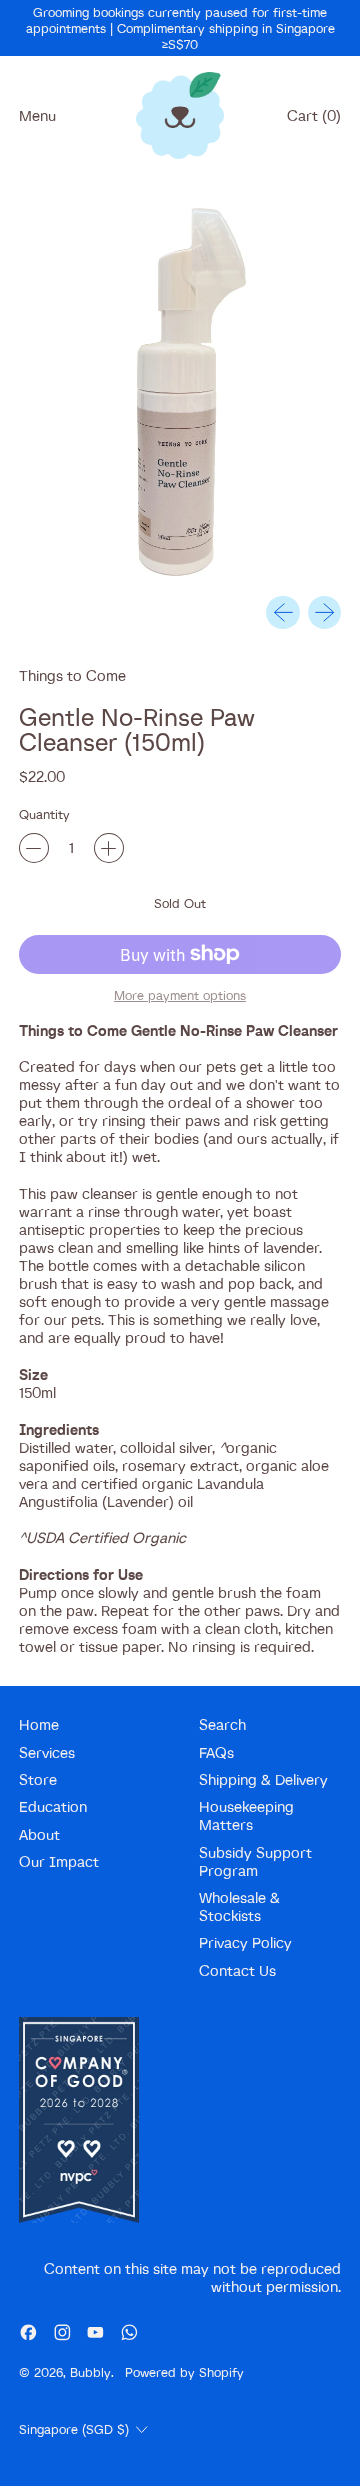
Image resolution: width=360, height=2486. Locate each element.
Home (39, 1724)
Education (53, 1806)
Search (222, 1724)
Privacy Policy (245, 1942)
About (39, 1834)
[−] (34, 848)
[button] (180, 393)
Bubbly (90, 2372)
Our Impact (59, 1861)
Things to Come (72, 675)
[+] (109, 848)
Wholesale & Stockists (239, 1906)
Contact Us (237, 1970)
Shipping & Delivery (263, 1779)
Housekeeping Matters (246, 1815)
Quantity (44, 814)
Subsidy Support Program (255, 1861)
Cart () (313, 120)
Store (38, 1779)
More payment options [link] (180, 995)
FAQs (216, 1752)
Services (47, 1752)
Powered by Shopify (184, 2372)
